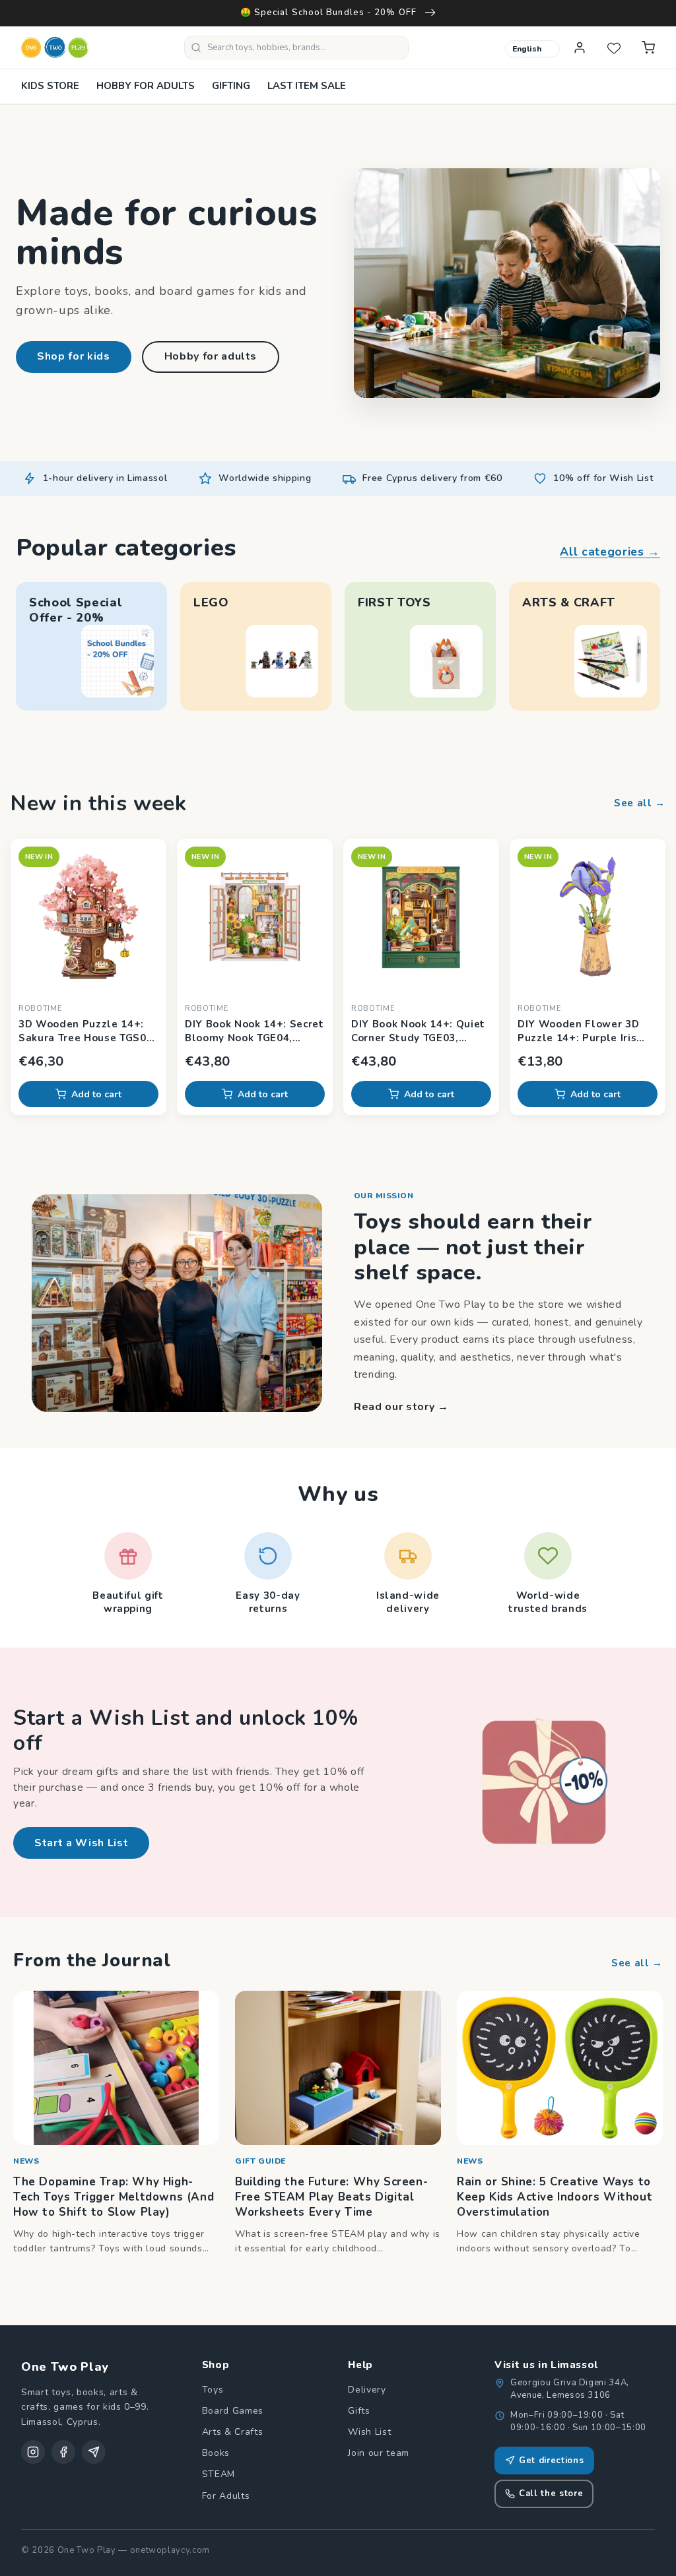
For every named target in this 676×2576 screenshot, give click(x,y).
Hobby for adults (211, 356)
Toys (213, 2390)
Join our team (379, 2453)
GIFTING (231, 86)
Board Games (233, 2411)
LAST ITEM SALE (307, 86)
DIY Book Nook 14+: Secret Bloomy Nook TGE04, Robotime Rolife (254, 1031)
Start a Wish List (81, 1843)
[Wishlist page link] (614, 48)
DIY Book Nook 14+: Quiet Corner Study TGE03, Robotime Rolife (418, 1031)
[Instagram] (33, 2452)
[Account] (580, 48)
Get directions (551, 2461)
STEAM (219, 2474)
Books (216, 2453)
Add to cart (96, 1094)
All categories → (610, 552)
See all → (640, 803)
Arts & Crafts (233, 2432)
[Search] (196, 48)
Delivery (367, 2390)
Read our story (401, 1407)
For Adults (226, 2496)
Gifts (359, 2411)
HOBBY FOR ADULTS (146, 86)
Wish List (369, 2432)
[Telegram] (94, 2452)
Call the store (551, 2494)
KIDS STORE (50, 86)
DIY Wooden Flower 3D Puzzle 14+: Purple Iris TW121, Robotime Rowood (587, 1031)
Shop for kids (74, 356)
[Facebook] (63, 2452)
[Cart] (648, 48)
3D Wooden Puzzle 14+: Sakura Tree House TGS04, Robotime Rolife (87, 1031)
